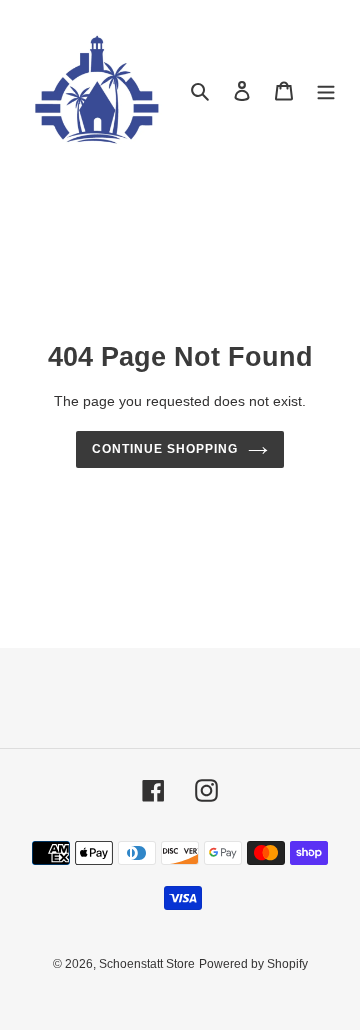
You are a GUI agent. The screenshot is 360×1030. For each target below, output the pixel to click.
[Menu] (326, 90)
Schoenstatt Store (147, 964)
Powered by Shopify (253, 964)
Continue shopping (165, 449)
